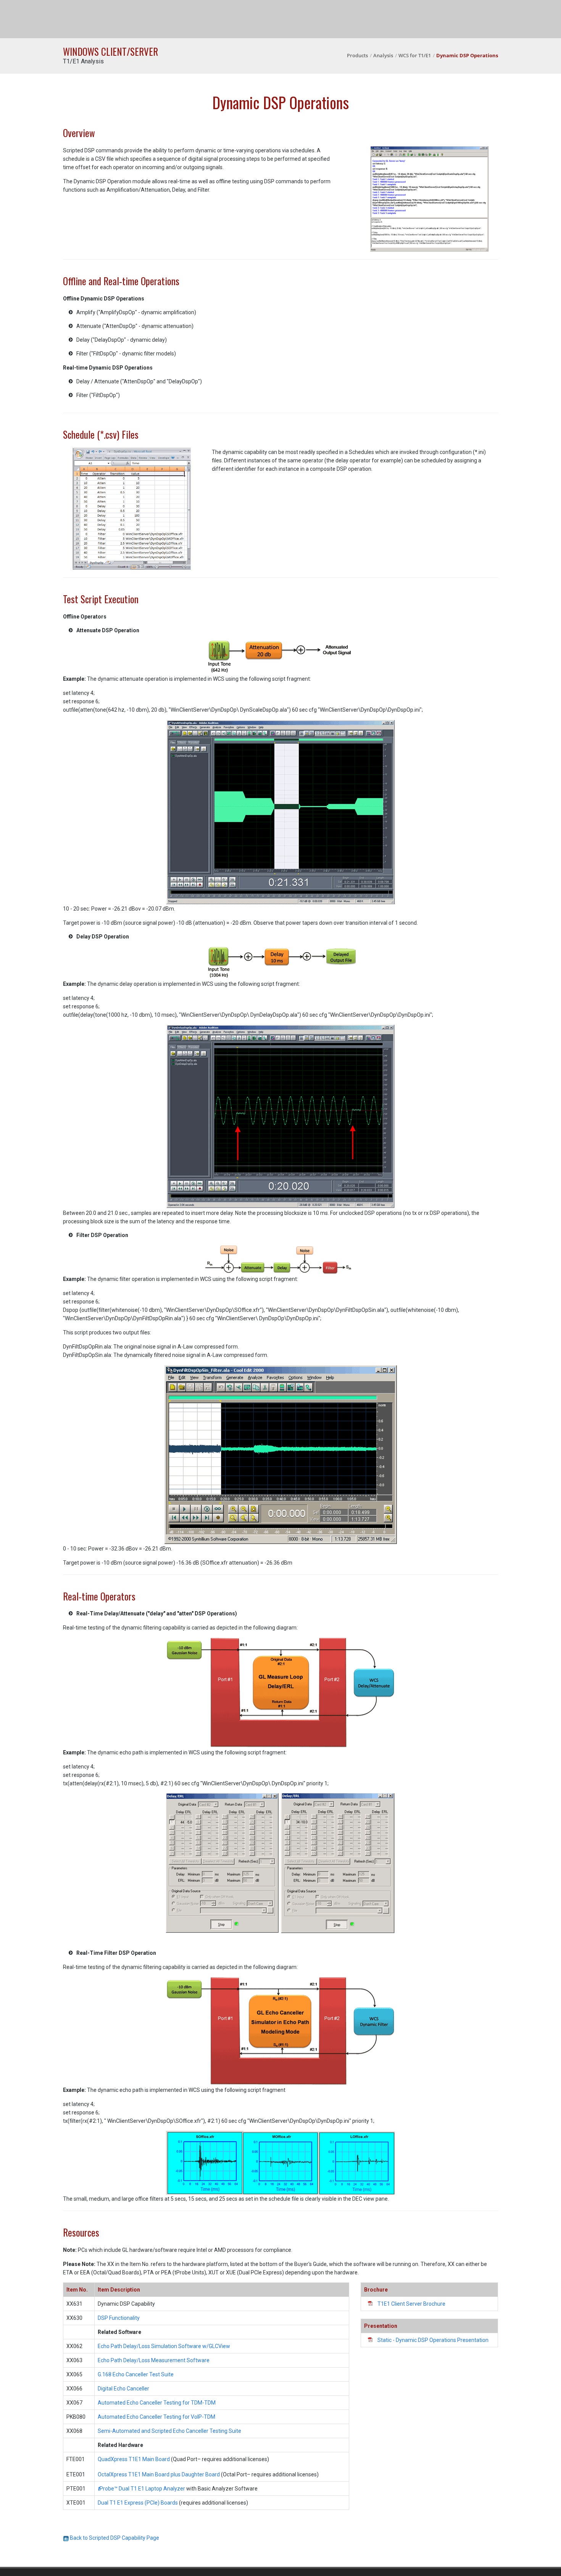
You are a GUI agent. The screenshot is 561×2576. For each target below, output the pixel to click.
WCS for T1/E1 (415, 55)
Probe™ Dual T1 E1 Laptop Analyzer (141, 2489)
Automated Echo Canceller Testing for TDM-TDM (157, 2403)
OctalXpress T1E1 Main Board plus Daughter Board (159, 2474)
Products (357, 55)
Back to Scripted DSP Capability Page (114, 2538)
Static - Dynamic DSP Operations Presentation (433, 2340)
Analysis (383, 55)
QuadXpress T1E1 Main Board (134, 2459)
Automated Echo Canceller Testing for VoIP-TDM (156, 2417)
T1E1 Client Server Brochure (411, 2304)
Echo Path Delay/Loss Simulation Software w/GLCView (164, 2346)
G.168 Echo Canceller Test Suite (136, 2374)
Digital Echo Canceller (123, 2389)
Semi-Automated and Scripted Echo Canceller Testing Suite (169, 2431)
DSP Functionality (119, 2318)
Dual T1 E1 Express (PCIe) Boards (138, 2503)
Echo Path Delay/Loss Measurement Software (154, 2360)
